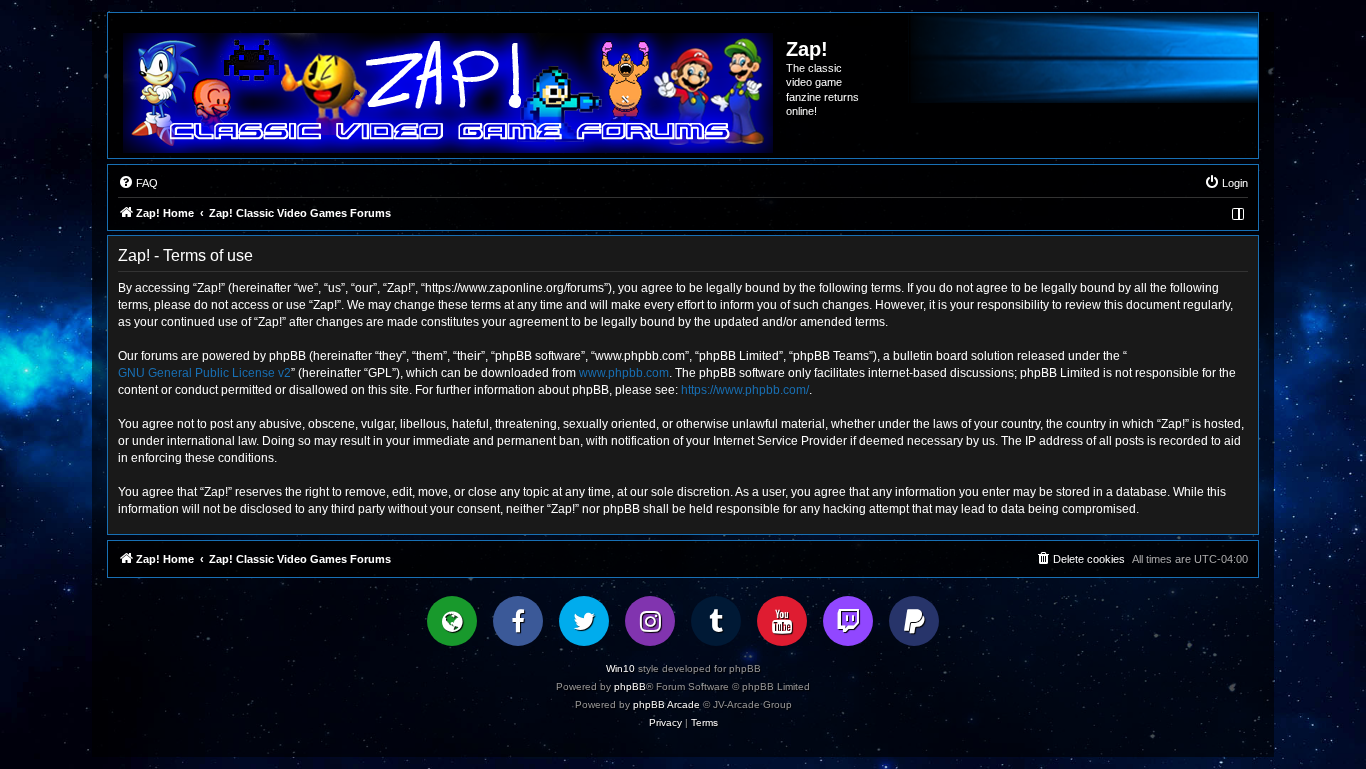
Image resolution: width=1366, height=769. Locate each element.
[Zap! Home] (448, 93)
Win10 (620, 668)
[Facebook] (518, 621)
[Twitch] (848, 621)
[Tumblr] (716, 621)
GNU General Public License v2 (204, 373)
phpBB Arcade (666, 704)
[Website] (452, 621)
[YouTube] (782, 621)
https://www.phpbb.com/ (745, 390)
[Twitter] (584, 621)
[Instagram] (650, 621)
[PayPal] (914, 621)
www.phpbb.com (624, 373)
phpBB (630, 686)
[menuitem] (138, 183)
